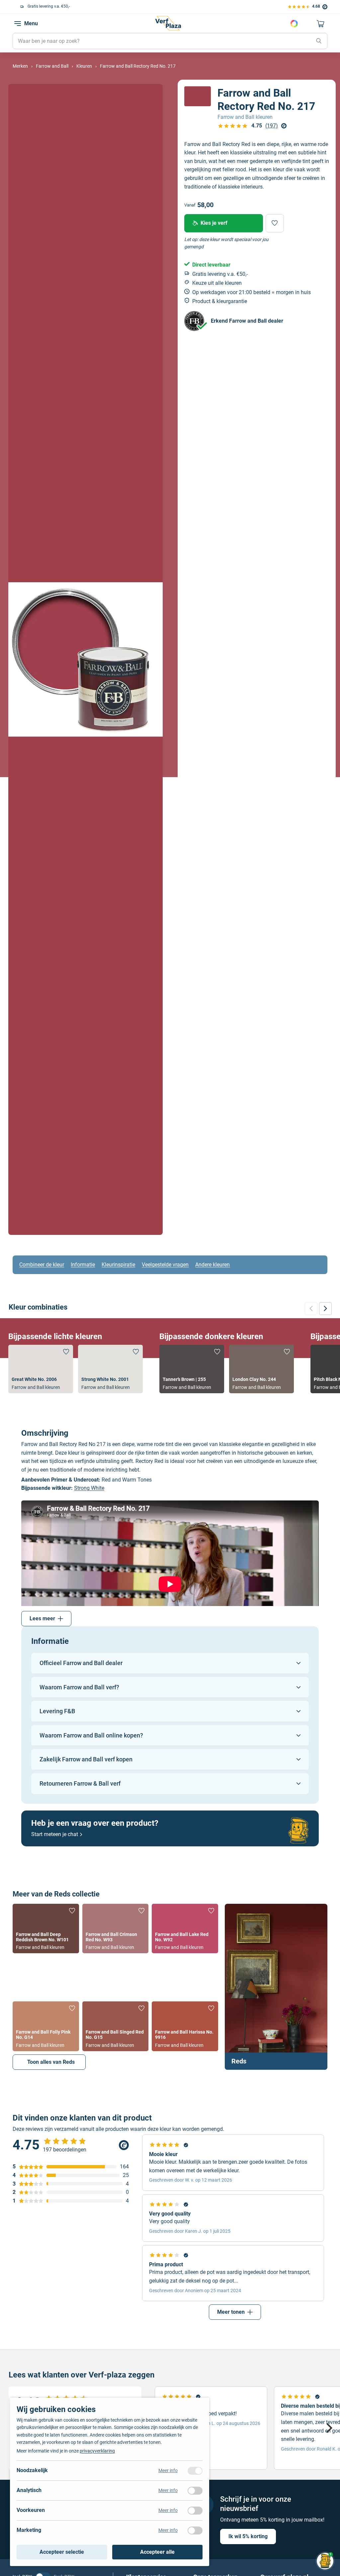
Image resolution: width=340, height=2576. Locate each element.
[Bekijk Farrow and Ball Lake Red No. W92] (185, 1929)
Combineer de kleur (42, 1265)
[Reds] (276, 1987)
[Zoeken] (319, 41)
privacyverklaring (97, 2451)
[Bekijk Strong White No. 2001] (110, 1369)
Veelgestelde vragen (165, 1265)
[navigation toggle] (18, 24)
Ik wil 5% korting (248, 2536)
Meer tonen (231, 2312)
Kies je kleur (294, 24)
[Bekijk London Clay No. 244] (261, 1369)
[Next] (328, 2428)
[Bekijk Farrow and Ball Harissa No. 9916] (185, 2026)
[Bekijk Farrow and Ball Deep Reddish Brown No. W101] (46, 1929)
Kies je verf (214, 223)
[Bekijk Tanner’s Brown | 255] (192, 1369)
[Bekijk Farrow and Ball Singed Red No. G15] (115, 2026)
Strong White (89, 1488)
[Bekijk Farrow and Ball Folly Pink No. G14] (46, 2026)
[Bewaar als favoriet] (275, 223)
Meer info (168, 2470)
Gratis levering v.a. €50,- (42, 6)
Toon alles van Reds (51, 2062)
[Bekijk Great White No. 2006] (41, 1369)
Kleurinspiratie (118, 1265)
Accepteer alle (157, 2552)
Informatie (83, 1265)
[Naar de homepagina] (168, 23)
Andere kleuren (212, 1265)
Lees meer (42, 1618)
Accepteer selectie (62, 2552)
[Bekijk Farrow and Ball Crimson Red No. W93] (115, 1929)
